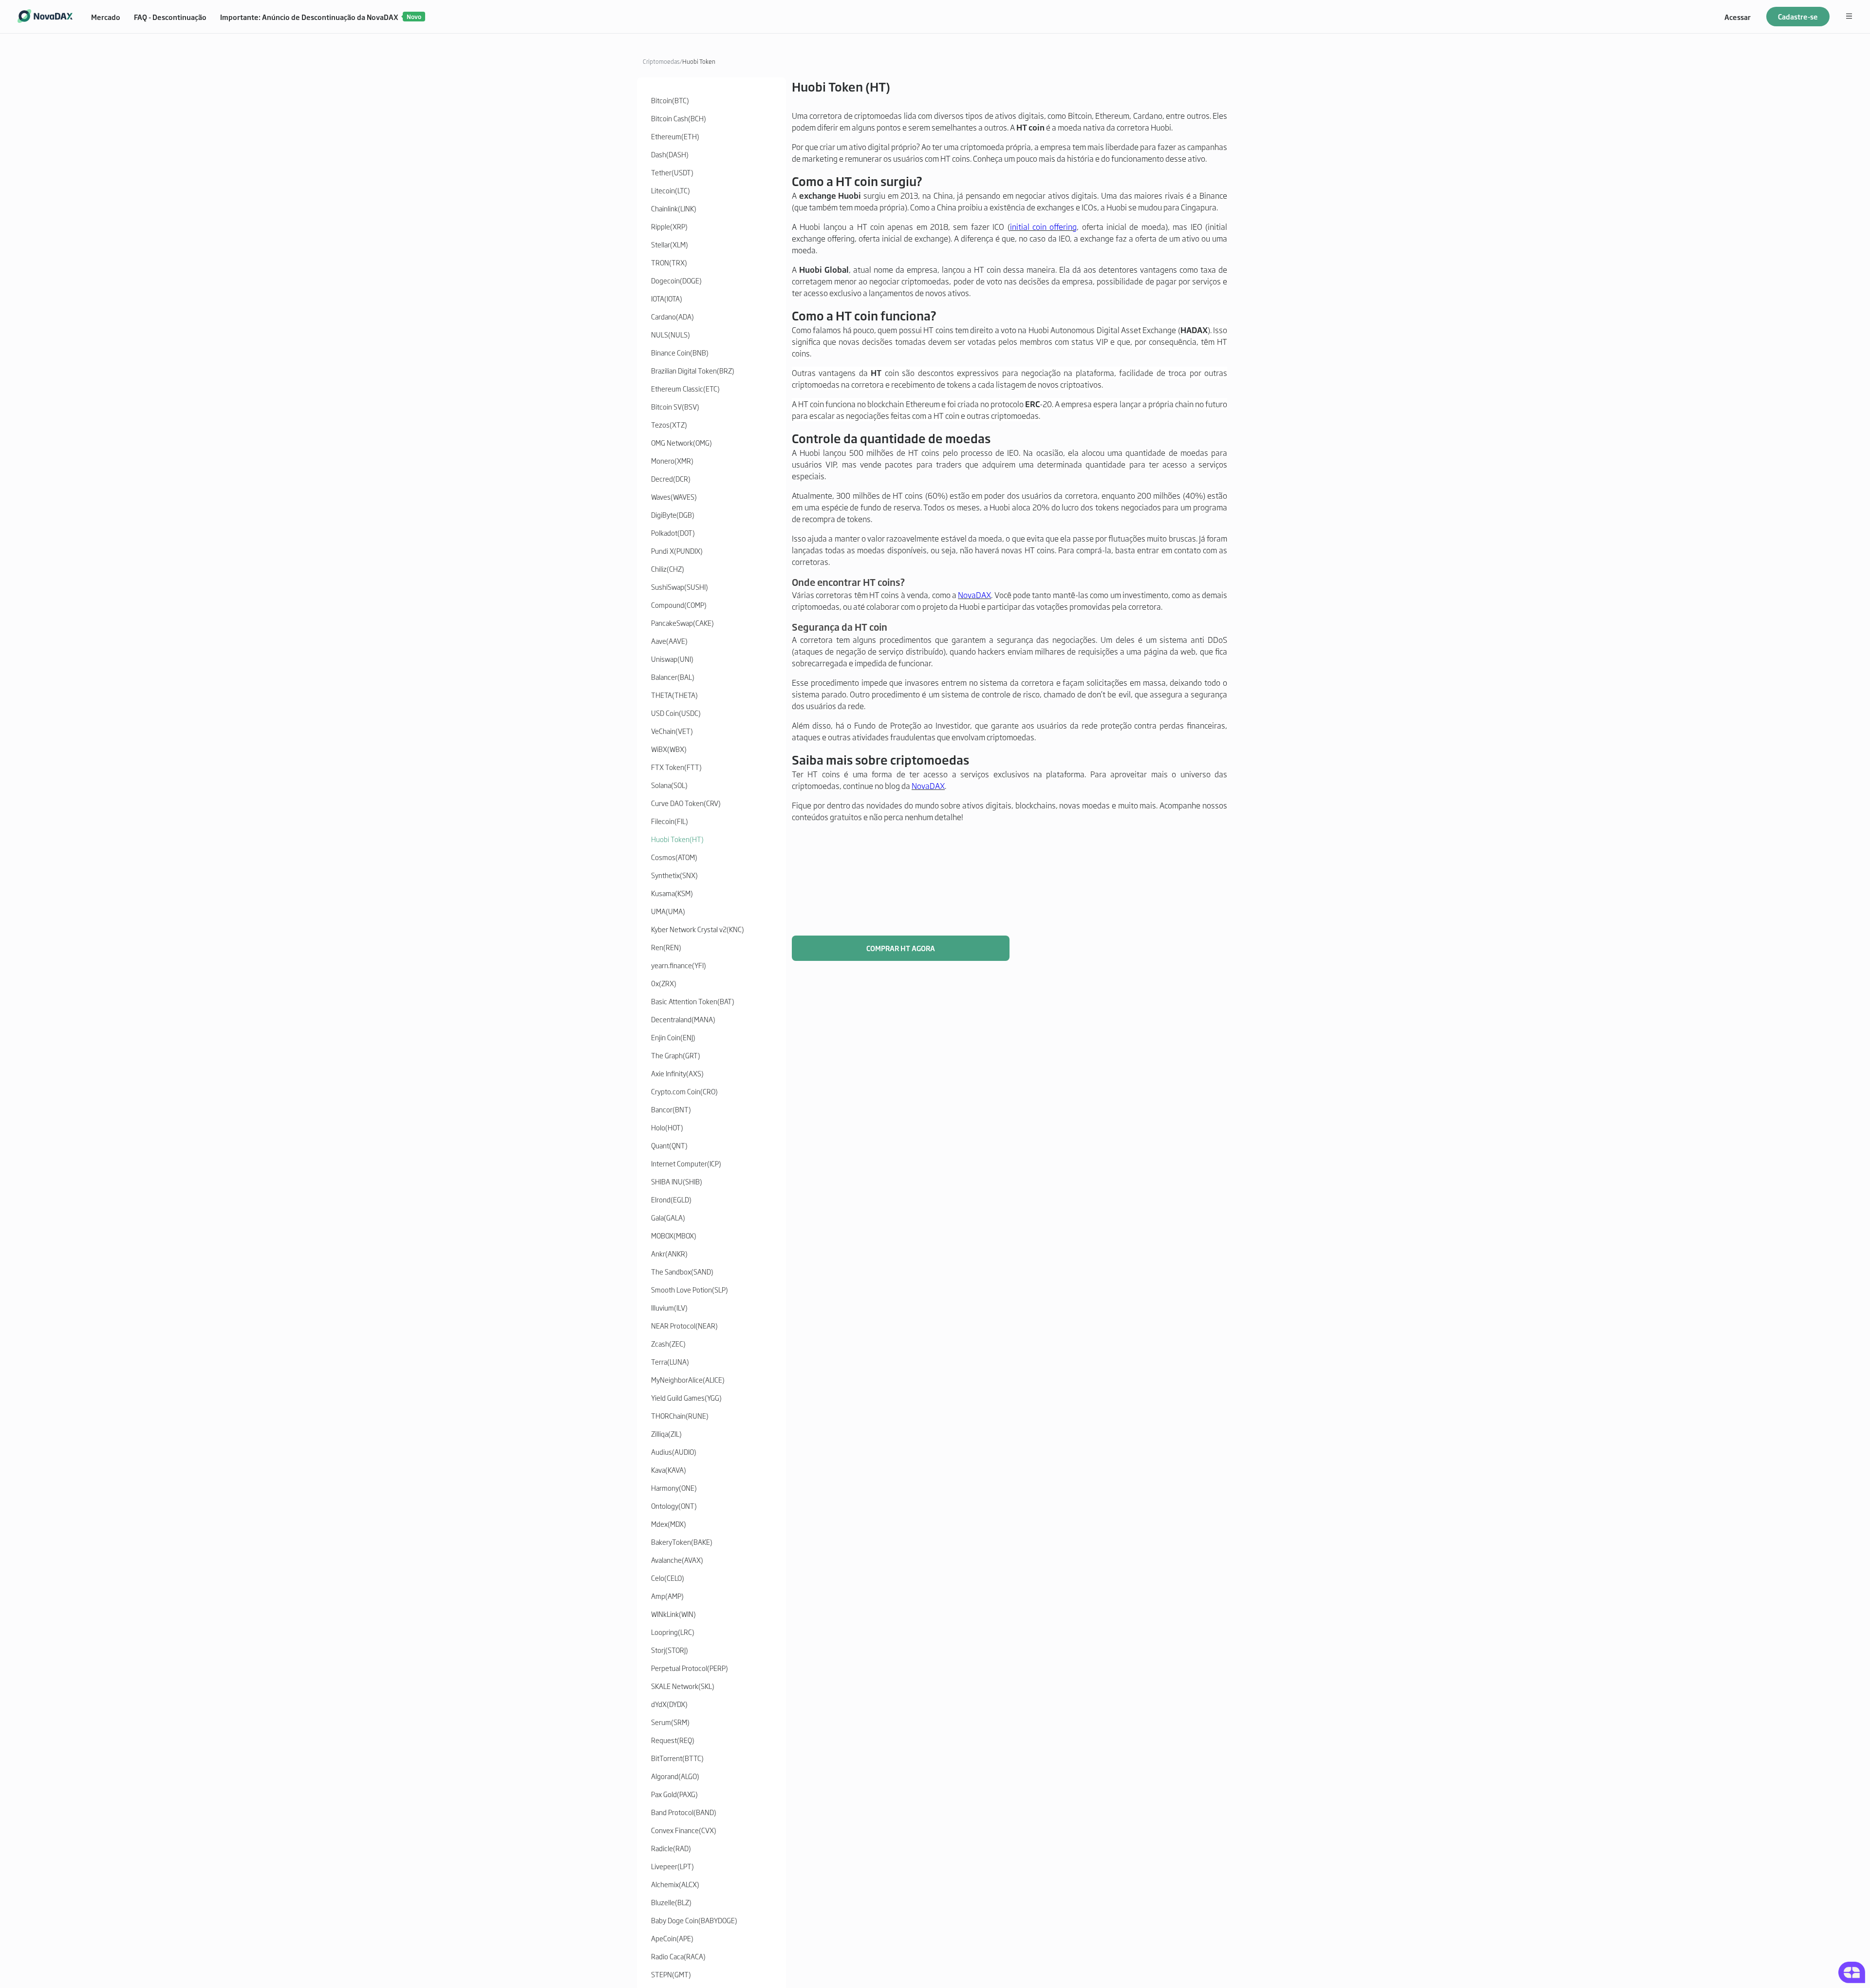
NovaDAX (974, 595)
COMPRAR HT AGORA (901, 948)
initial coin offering (1044, 226)
